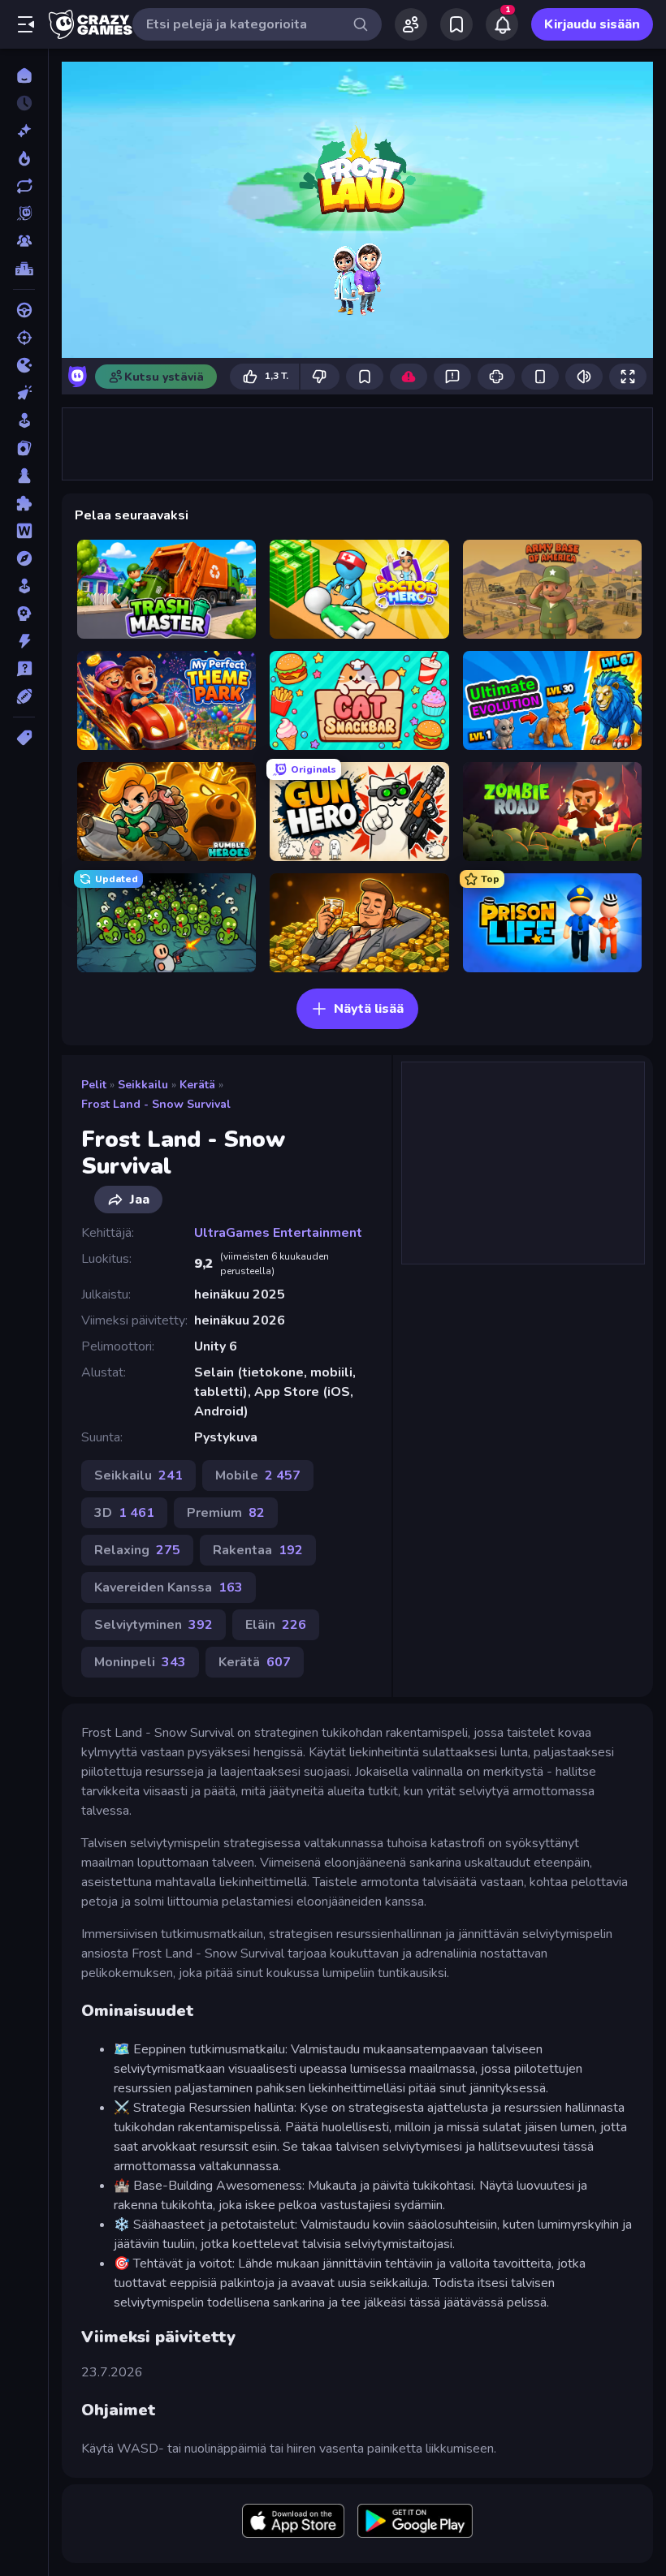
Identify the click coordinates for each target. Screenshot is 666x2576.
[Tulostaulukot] (24, 269)
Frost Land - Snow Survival (156, 1104)
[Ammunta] (24, 338)
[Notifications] (502, 24)
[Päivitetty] (24, 186)
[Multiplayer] (24, 241)
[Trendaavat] (24, 158)
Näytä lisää (369, 1009)
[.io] (24, 365)
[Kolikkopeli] (24, 420)
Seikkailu (143, 1085)
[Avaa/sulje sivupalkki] (26, 24)
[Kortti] (24, 448)
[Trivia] (24, 669)
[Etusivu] (24, 75)
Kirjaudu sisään (592, 24)
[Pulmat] (24, 503)
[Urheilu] (24, 696)
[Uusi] (24, 131)
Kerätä (197, 1085)
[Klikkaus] (24, 393)
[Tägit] (24, 738)
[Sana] (24, 531)
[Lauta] (24, 476)
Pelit (94, 1085)
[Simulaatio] (24, 586)
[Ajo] (24, 310)
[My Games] (456, 24)
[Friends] (411, 24)
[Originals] (24, 213)
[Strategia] (24, 614)
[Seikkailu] (24, 558)
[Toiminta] (24, 641)
